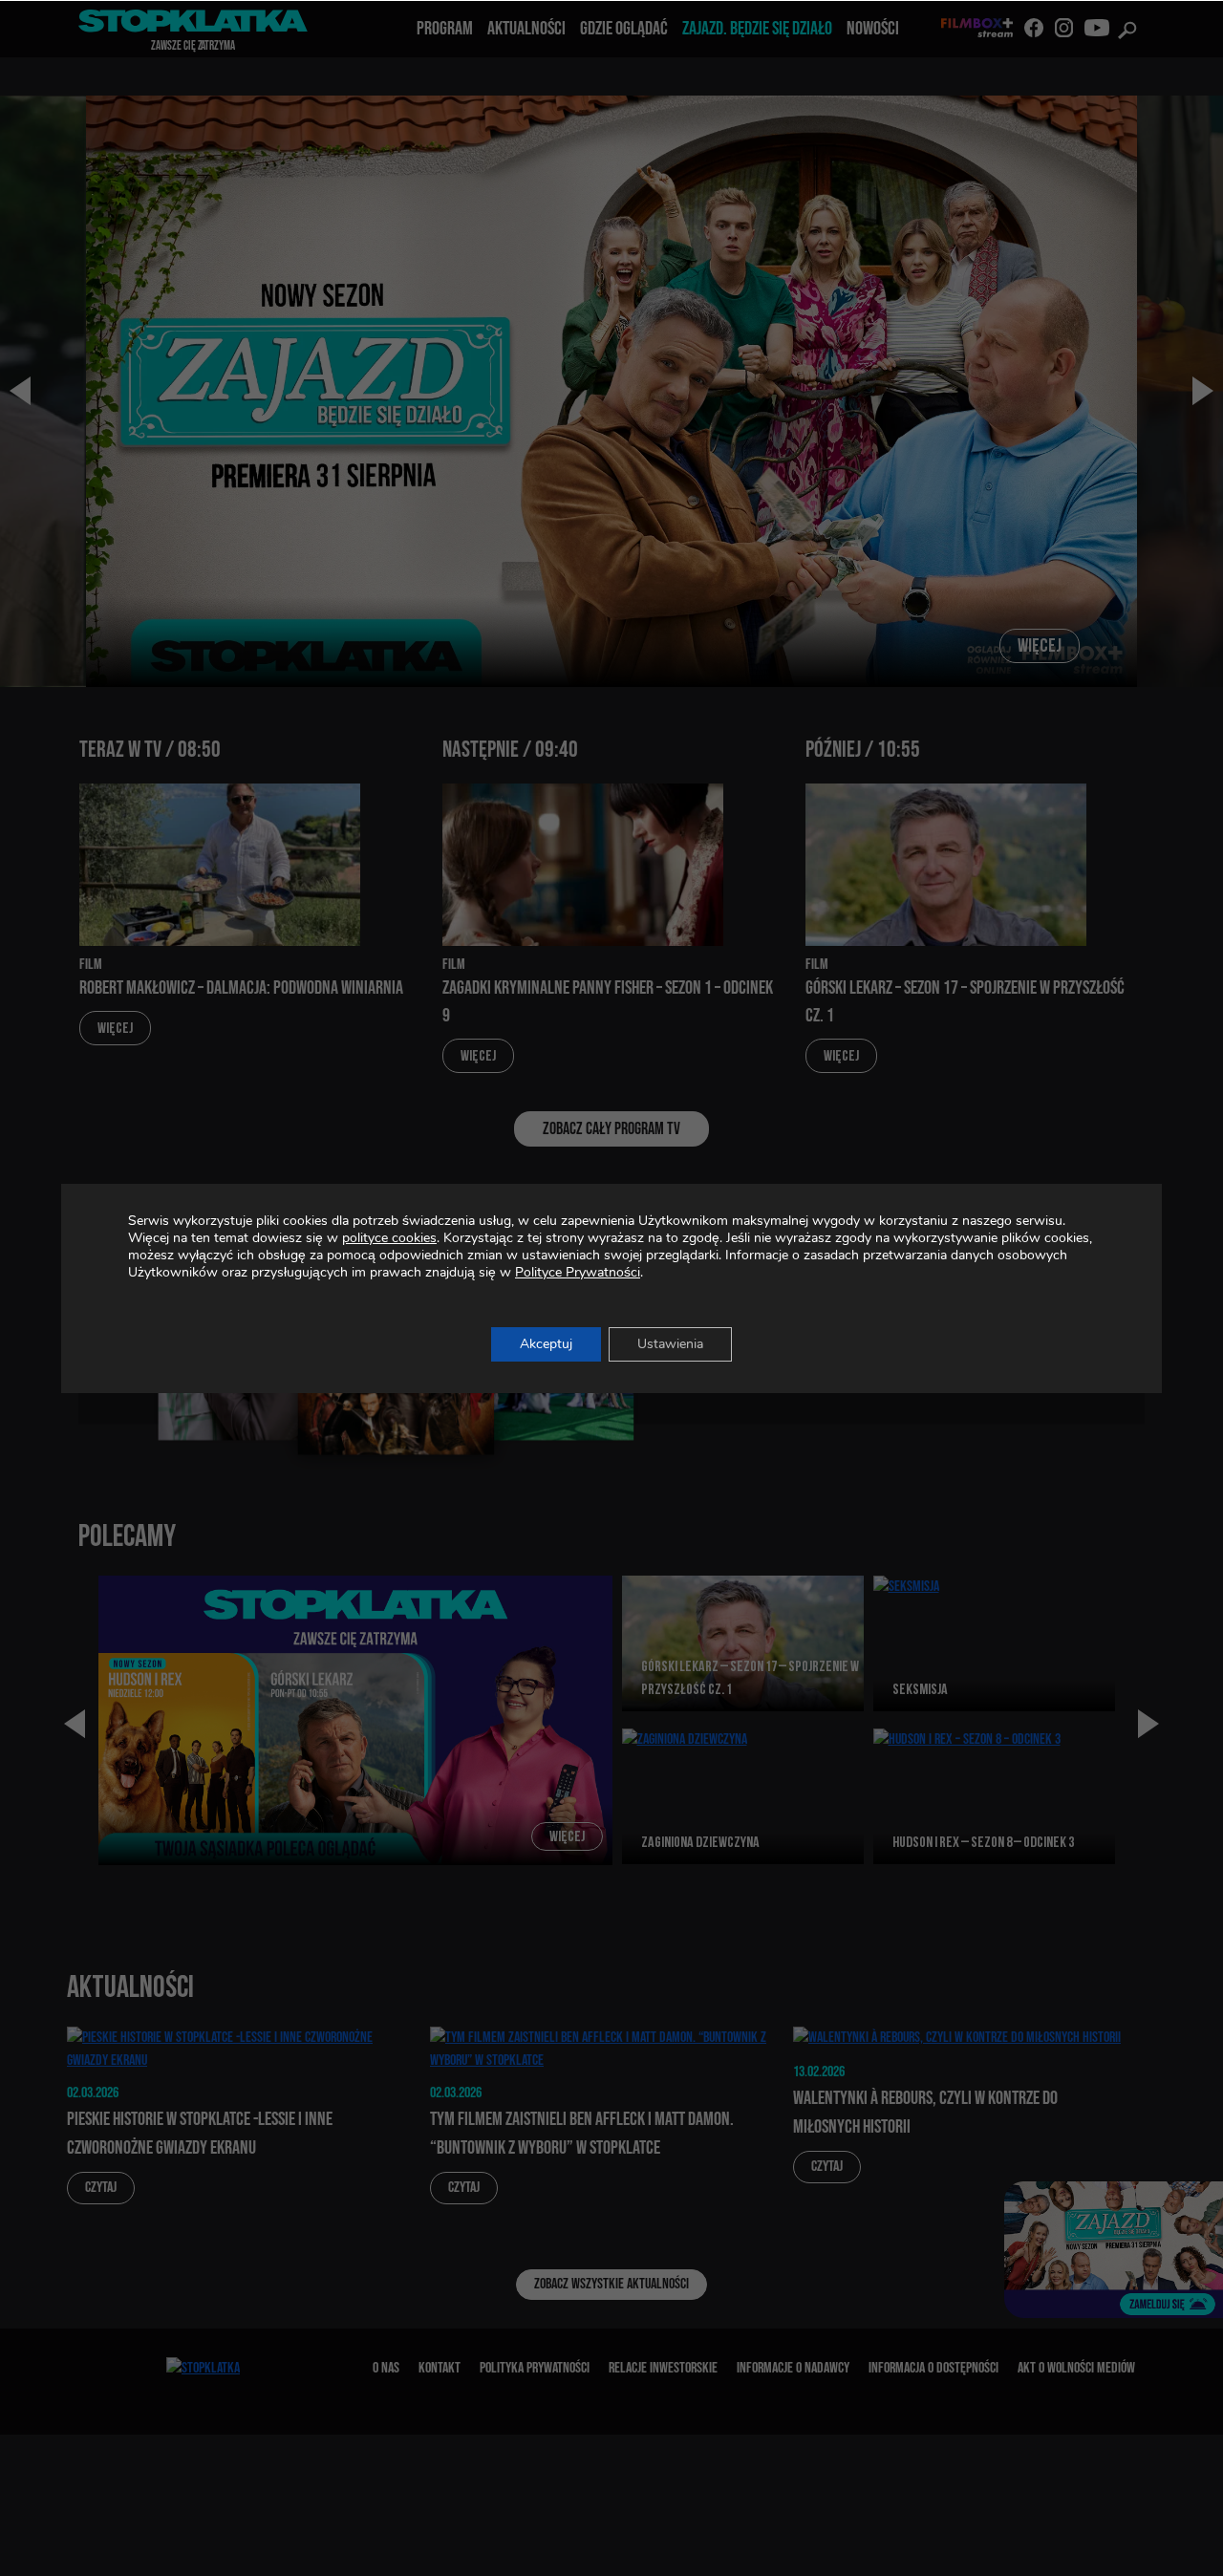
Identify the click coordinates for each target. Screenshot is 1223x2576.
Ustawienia (670, 1344)
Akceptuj (546, 1344)
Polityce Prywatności (578, 1272)
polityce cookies (389, 1238)
